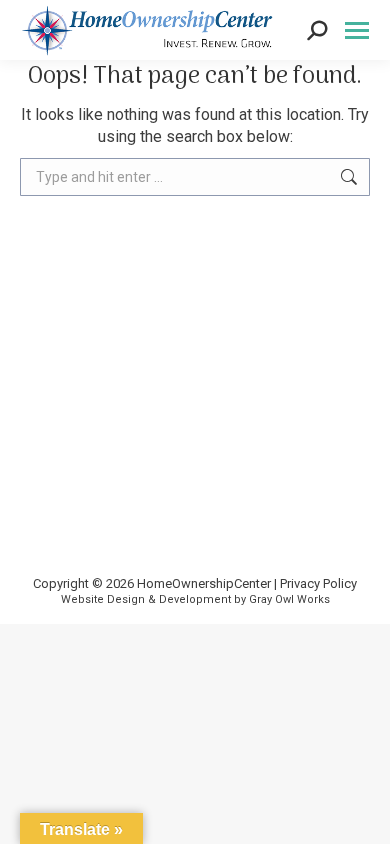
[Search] (316, 29)
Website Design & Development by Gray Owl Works (195, 599)
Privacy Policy (318, 583)
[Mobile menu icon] (357, 30)
